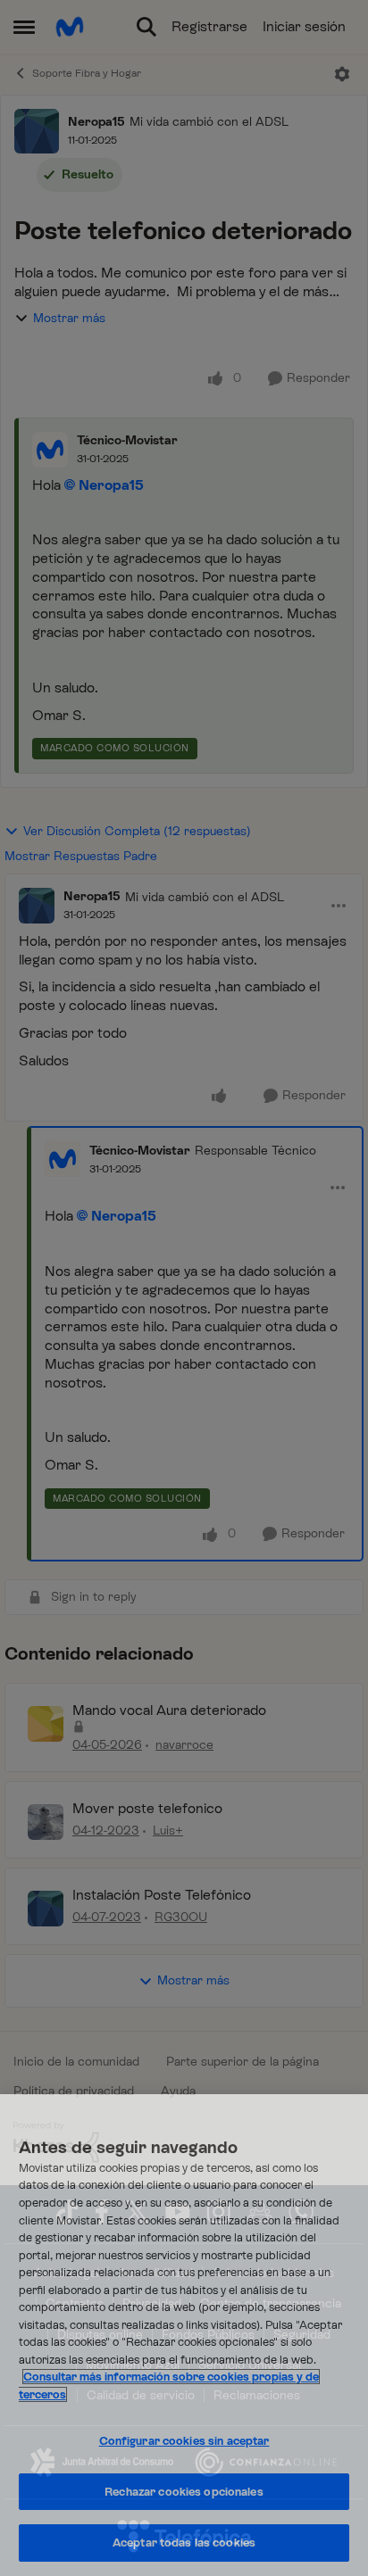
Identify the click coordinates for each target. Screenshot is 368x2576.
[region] (184, 2335)
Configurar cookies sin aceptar (184, 2441)
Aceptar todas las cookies (184, 2543)
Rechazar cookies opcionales (184, 2492)
